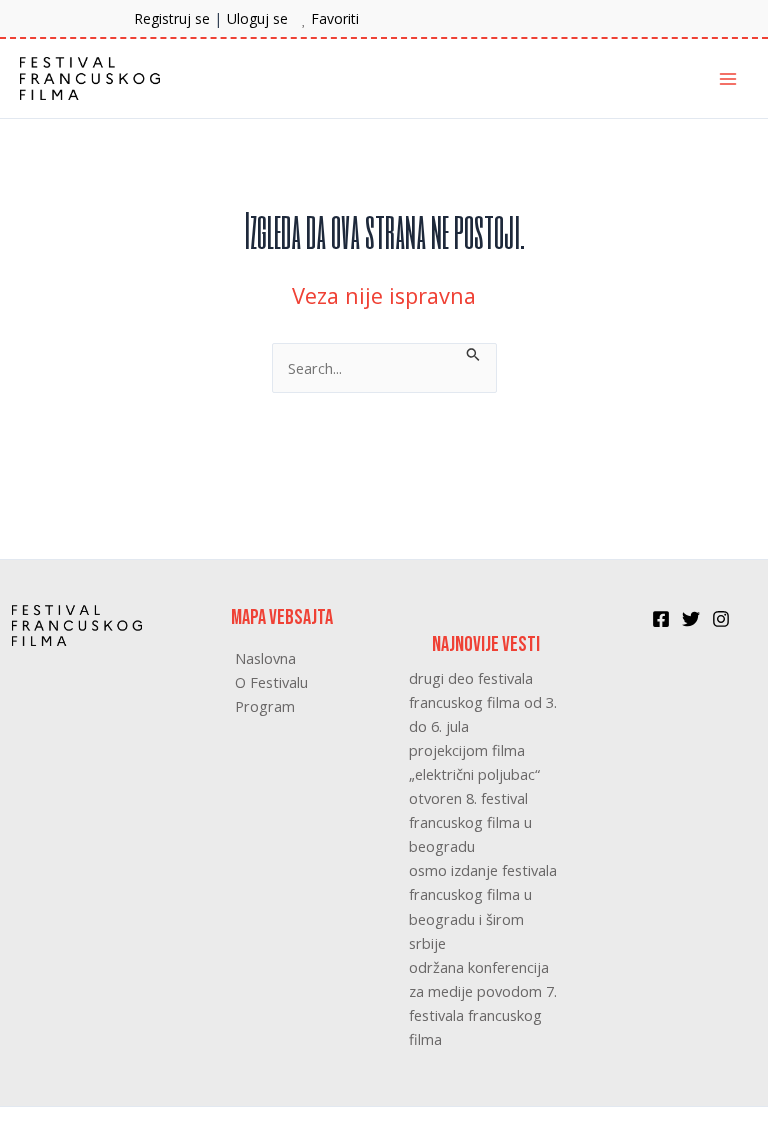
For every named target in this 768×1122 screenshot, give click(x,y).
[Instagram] (721, 619)
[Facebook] (661, 619)
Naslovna (265, 658)
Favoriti (335, 18)
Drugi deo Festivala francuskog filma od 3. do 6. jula (483, 702)
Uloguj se (257, 18)
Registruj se (172, 18)
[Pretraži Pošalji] (473, 352)
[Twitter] (691, 619)
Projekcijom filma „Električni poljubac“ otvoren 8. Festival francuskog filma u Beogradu (474, 798)
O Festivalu (271, 682)
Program (265, 706)
